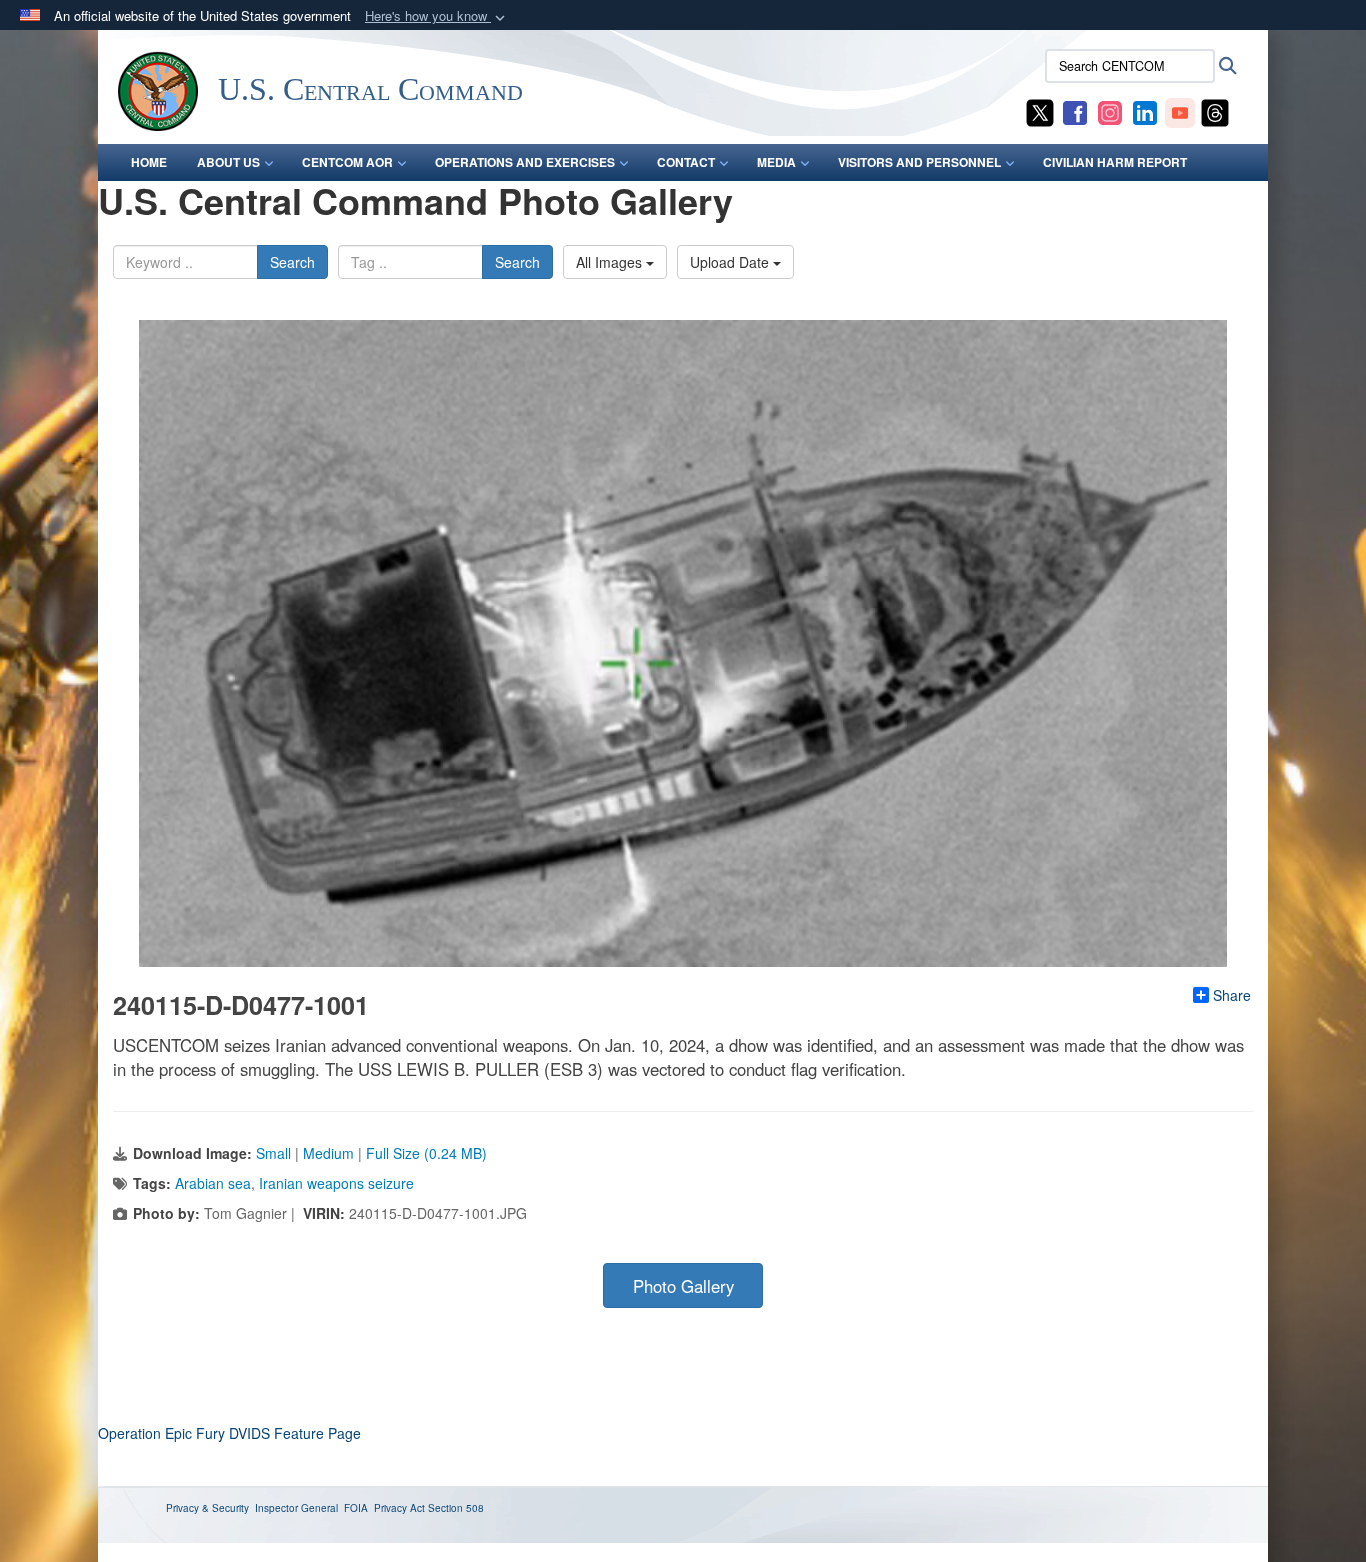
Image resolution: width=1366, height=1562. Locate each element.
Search (292, 262)
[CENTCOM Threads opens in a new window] (1215, 111)
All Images (611, 262)
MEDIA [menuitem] (776, 162)
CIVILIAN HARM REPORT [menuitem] (1115, 162)
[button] (437, 16)
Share (1232, 995)
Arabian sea (213, 1183)
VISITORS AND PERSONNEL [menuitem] (919, 162)
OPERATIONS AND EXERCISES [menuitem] (525, 162)
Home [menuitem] (149, 162)
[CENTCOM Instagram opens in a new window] (1110, 111)
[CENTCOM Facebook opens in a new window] (1075, 111)
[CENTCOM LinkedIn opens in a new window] (1145, 111)
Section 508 (456, 1508)
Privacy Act (399, 1508)
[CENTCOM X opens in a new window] (1040, 111)
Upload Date (731, 262)
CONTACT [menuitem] (686, 162)
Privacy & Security (207, 1508)
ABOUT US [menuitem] (228, 162)
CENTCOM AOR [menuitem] (347, 162)
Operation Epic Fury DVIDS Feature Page (229, 1433)
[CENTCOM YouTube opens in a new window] (1180, 111)
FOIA (356, 1508)
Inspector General (296, 1508)
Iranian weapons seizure (336, 1183)
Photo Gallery (683, 1286)
